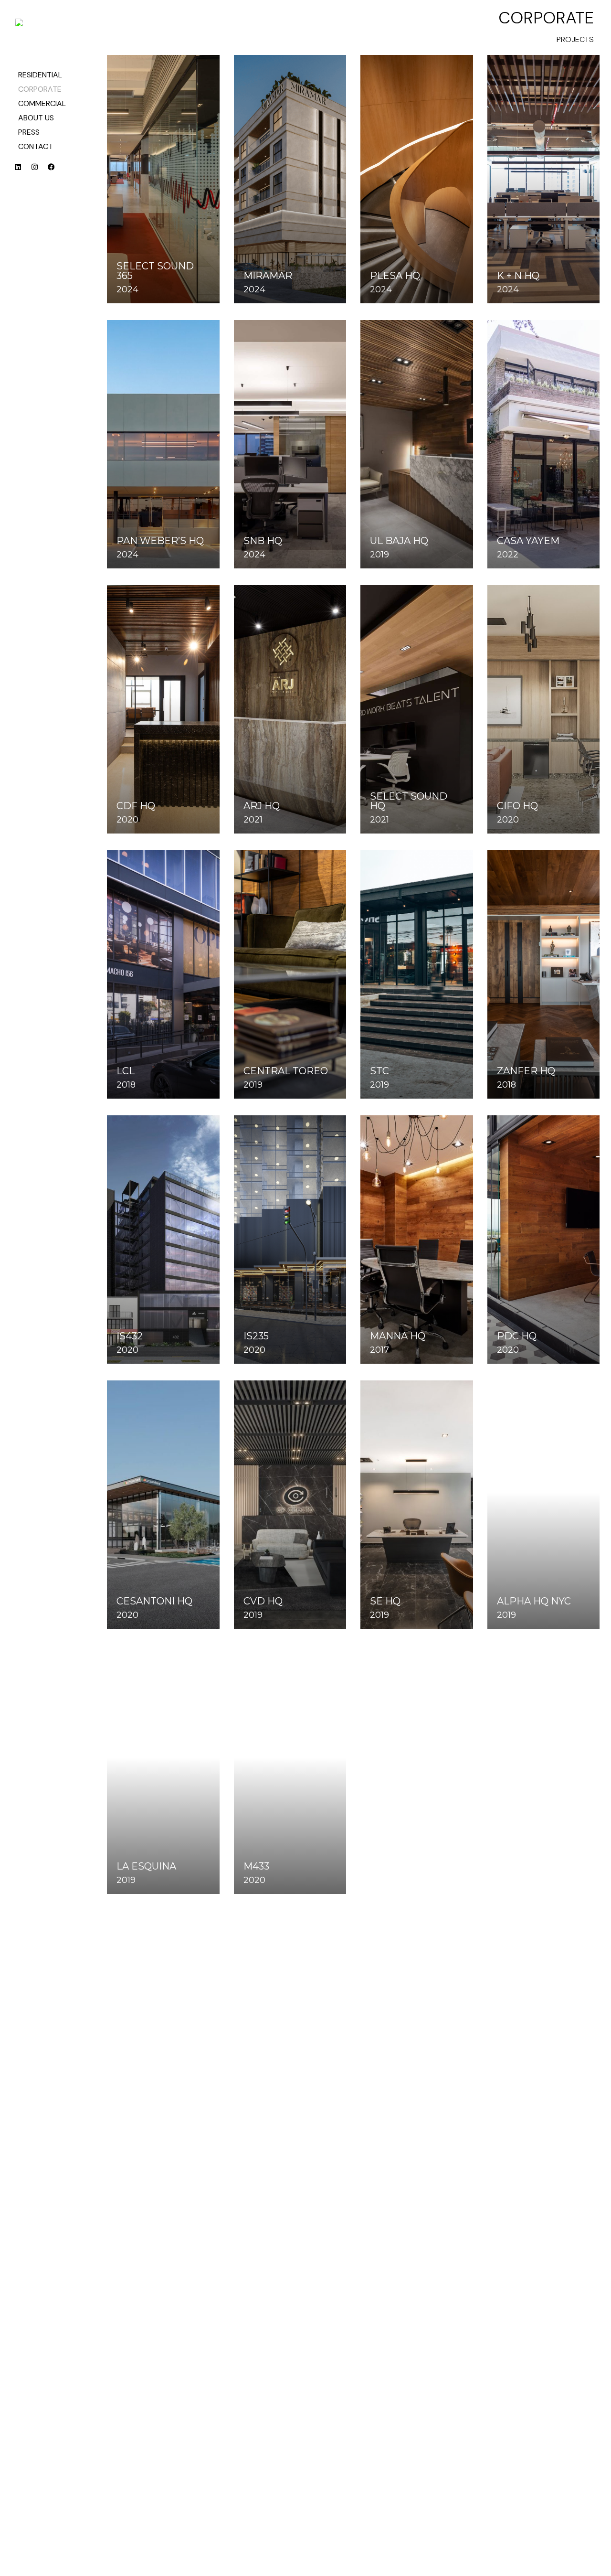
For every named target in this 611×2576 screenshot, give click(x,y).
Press (29, 132)
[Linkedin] (21, 171)
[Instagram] (38, 171)
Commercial (42, 103)
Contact (36, 146)
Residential (40, 75)
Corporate (40, 89)
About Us (36, 118)
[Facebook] (55, 171)
